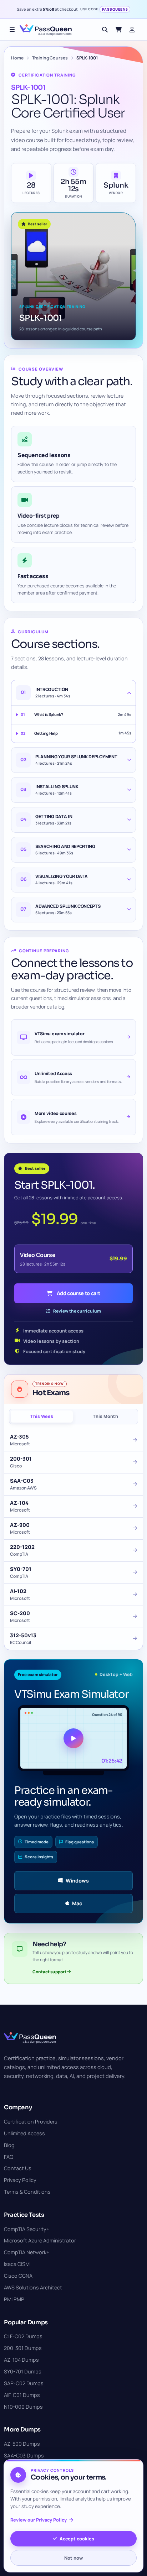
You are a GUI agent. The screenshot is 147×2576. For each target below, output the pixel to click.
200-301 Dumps (23, 2348)
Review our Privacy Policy (39, 2520)
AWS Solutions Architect (33, 2287)
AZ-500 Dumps (22, 2444)
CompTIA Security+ (27, 2229)
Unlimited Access (24, 2133)
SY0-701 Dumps (23, 2371)
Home (17, 58)
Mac (77, 1903)
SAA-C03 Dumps (24, 2455)
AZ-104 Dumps (21, 2360)
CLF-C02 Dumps (23, 2336)
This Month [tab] (105, 1416)
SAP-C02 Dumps (24, 2383)
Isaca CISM (17, 2264)
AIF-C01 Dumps (22, 2395)
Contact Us (18, 2168)
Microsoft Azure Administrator (40, 2240)
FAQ (9, 2157)
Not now (73, 2558)
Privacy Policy (20, 2180)
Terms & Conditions (27, 2192)
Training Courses (50, 58)
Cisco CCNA (18, 2276)
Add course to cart (79, 1293)
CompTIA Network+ (27, 2252)
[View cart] (118, 30)
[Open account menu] (132, 30)
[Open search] (105, 30)
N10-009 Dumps (23, 2407)
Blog (9, 2145)
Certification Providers (31, 2122)
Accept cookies (77, 2539)
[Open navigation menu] (12, 30)
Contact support (50, 1972)
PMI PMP (14, 2299)
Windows (77, 1881)
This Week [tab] (42, 1416)
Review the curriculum (77, 1311)
